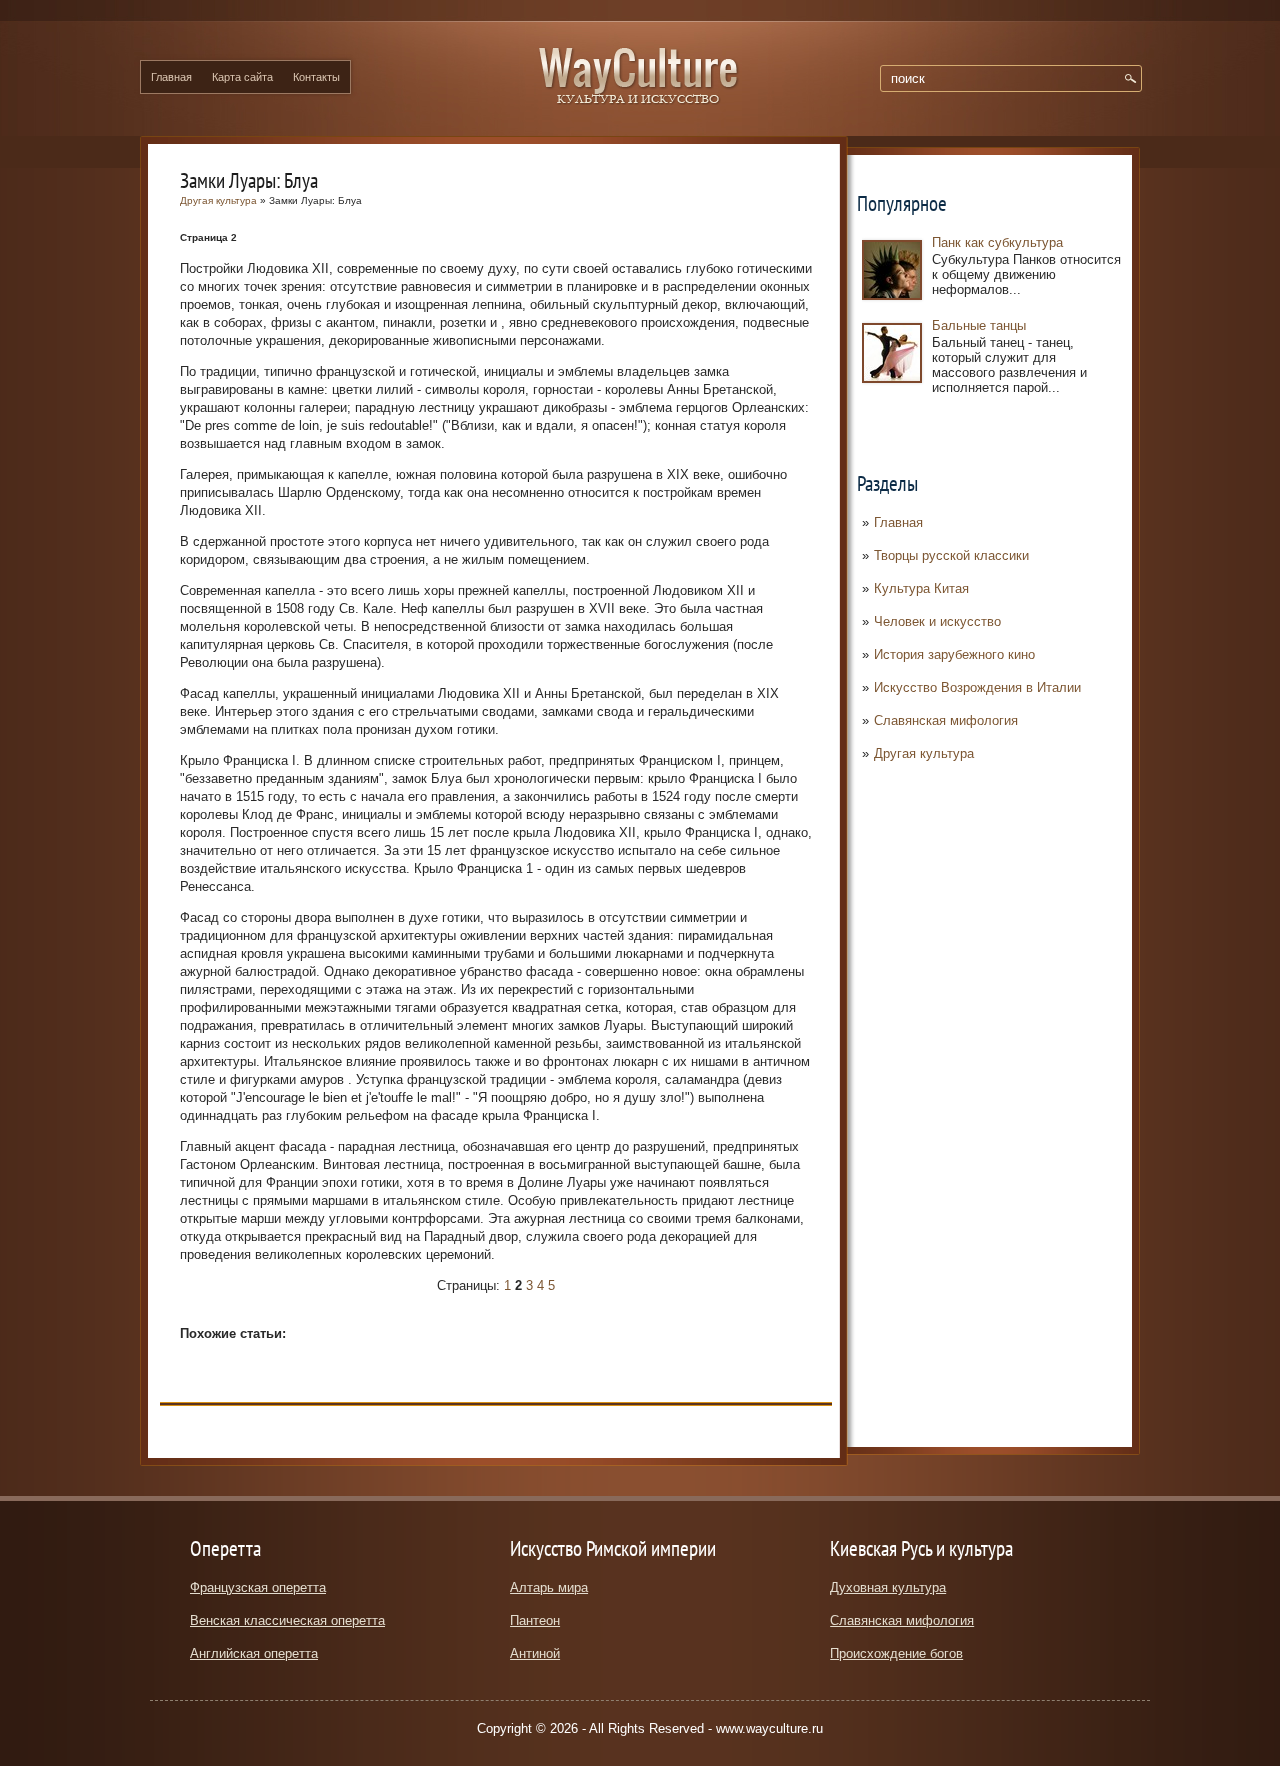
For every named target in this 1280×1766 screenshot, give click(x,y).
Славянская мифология (946, 720)
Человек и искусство (937, 621)
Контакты (316, 77)
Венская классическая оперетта (287, 1620)
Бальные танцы (979, 325)
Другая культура (924, 753)
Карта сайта (242, 77)
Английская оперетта (254, 1653)
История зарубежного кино (954, 654)
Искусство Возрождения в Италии (977, 687)
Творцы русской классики (951, 555)
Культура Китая (921, 588)
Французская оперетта (258, 1587)
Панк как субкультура (997, 242)
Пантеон (535, 1620)
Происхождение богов (896, 1653)
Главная (171, 77)
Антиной (535, 1653)
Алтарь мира (549, 1587)
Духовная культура (888, 1587)
